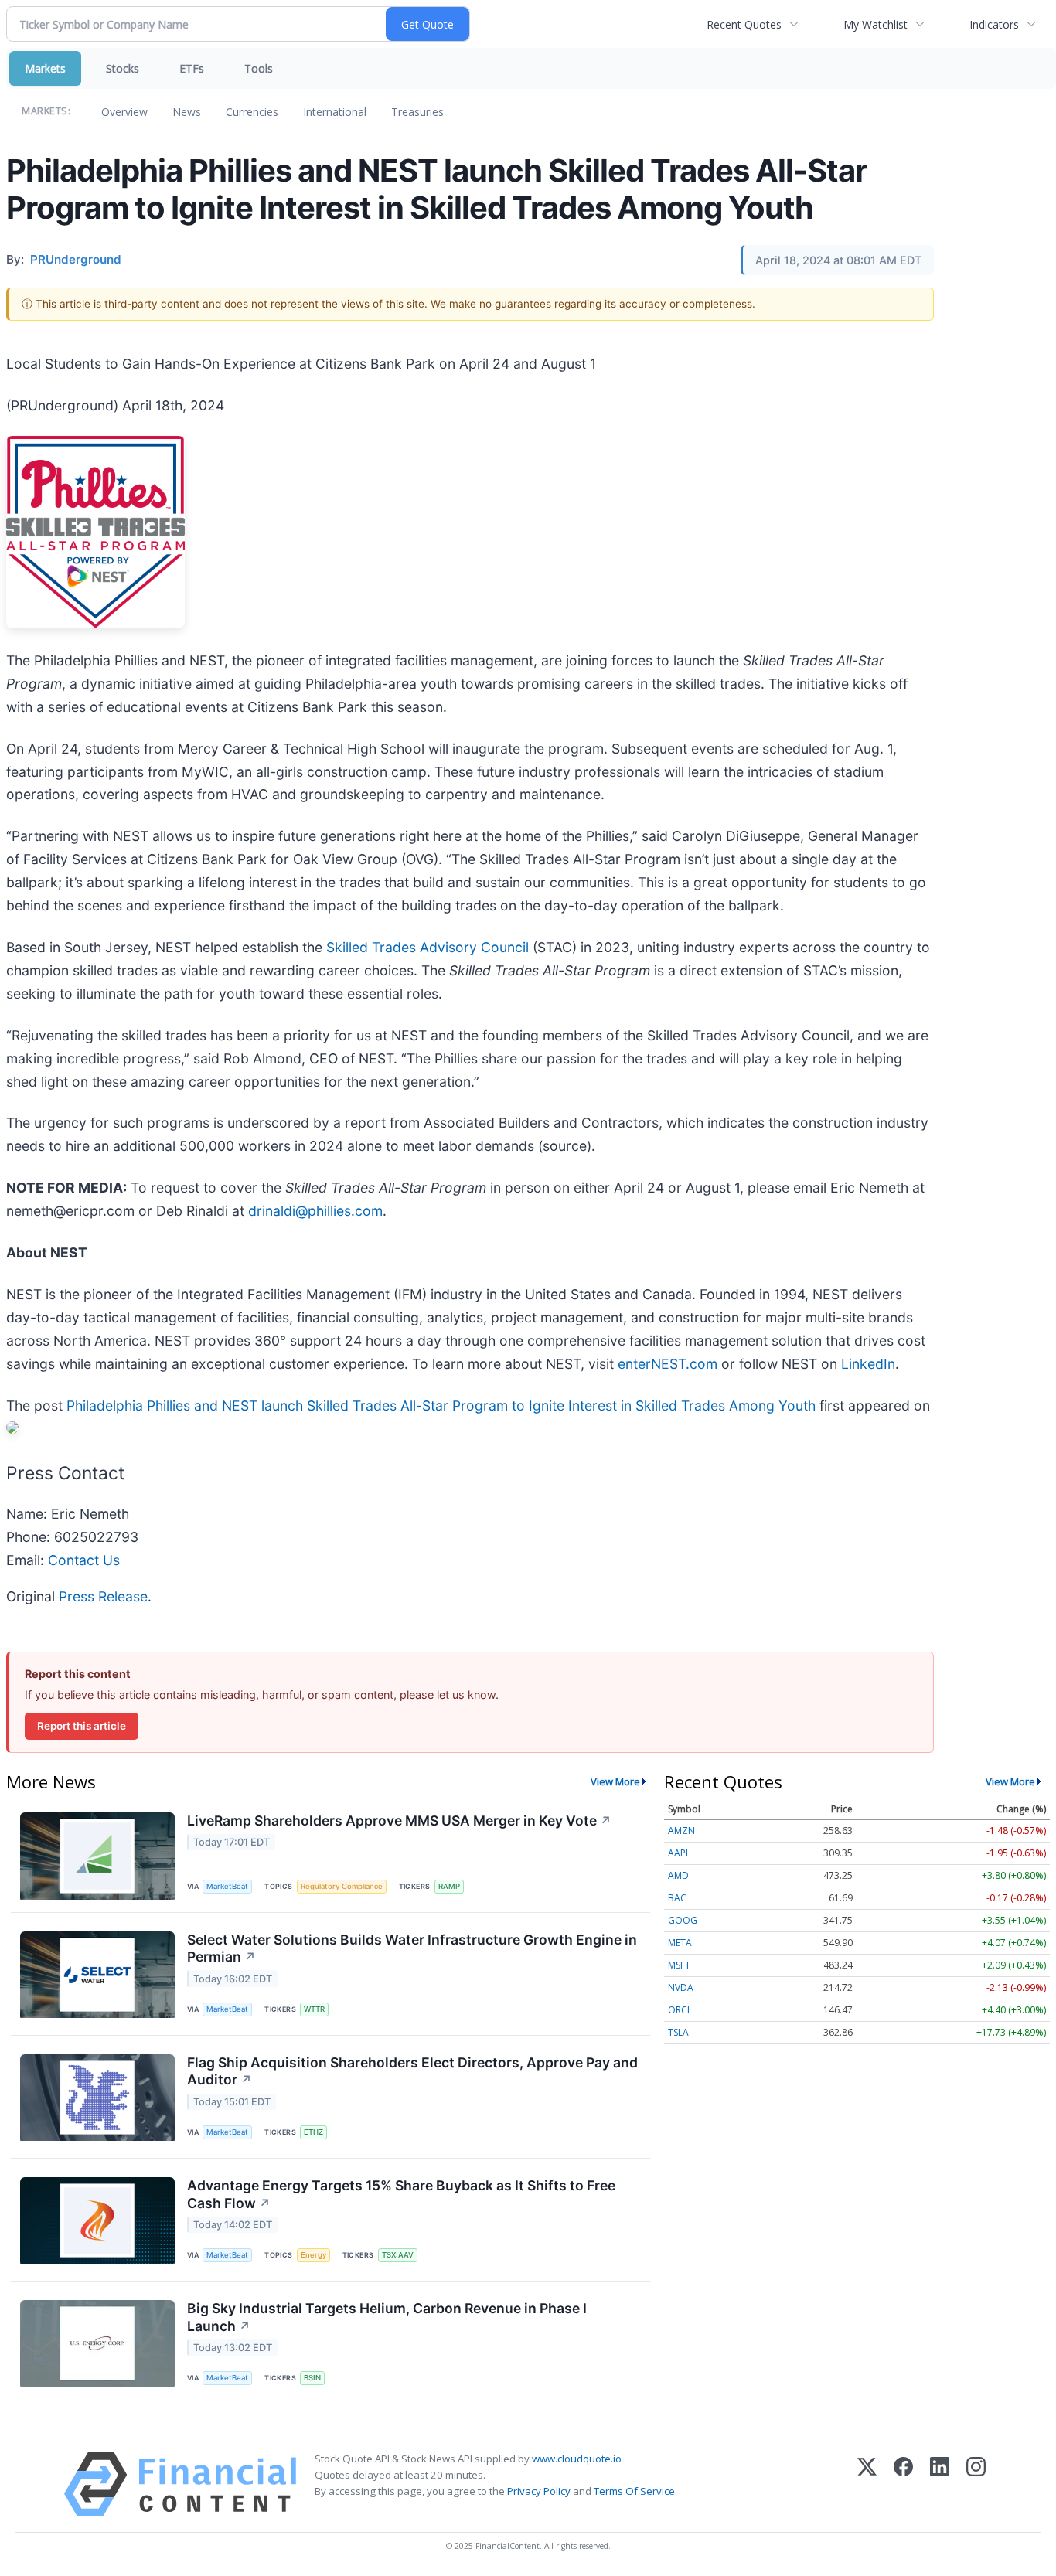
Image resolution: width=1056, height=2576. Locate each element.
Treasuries (417, 112)
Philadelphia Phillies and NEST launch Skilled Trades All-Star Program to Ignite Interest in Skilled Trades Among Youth (441, 1405)
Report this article (82, 1726)
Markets (45, 68)
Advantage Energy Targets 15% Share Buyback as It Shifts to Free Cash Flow (401, 2194)
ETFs (192, 68)
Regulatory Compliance (342, 1886)
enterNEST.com (668, 1364)
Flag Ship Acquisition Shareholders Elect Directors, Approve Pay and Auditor (412, 2071)
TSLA (678, 2032)
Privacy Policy (539, 2491)
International (335, 112)
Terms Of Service (634, 2491)
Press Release (103, 1596)
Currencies (252, 112)
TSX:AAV (398, 2255)
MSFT (679, 1965)
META (680, 1943)
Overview (124, 112)
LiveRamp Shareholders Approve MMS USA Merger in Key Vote (399, 1821)
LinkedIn (868, 1364)
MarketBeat (227, 1886)
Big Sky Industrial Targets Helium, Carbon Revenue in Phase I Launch (387, 2317)
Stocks (123, 68)
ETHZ (313, 2132)
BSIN (312, 2378)
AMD (678, 1875)
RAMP (449, 1886)
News (187, 112)
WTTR (314, 2009)
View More (615, 1781)
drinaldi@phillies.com (315, 1211)
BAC (677, 1898)
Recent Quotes (744, 24)
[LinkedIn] (940, 2484)
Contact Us (84, 1560)
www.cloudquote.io (577, 2459)
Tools (259, 68)
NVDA (681, 1987)
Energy (313, 2255)
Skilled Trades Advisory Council (428, 947)
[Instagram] (976, 2484)
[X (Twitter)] (867, 2484)
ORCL (680, 2010)
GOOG (683, 1920)
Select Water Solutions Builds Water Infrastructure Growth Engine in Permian (412, 1948)
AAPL (679, 1853)
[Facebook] (903, 2484)
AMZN (681, 1831)
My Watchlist (875, 24)
